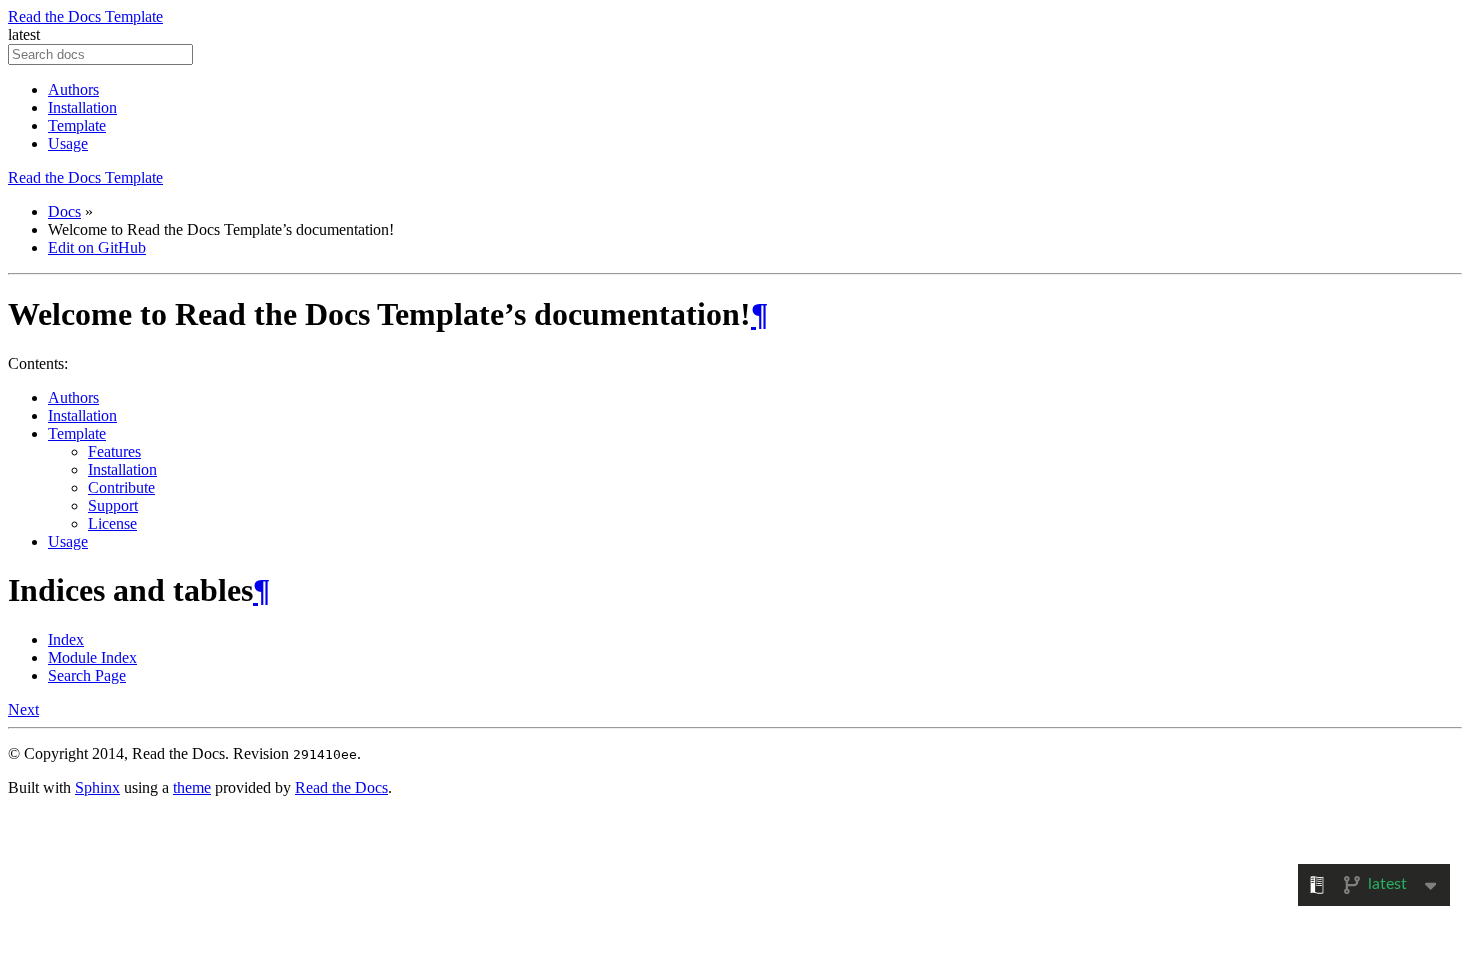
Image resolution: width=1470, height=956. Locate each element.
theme (192, 787)
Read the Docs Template (85, 16)
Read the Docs (341, 787)
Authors (73, 89)
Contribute (121, 487)
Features (114, 451)
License (112, 523)
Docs (64, 211)
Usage (68, 143)
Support (113, 505)
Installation (82, 107)
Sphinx (97, 787)
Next (23, 709)
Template (77, 125)
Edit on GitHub (97, 247)
